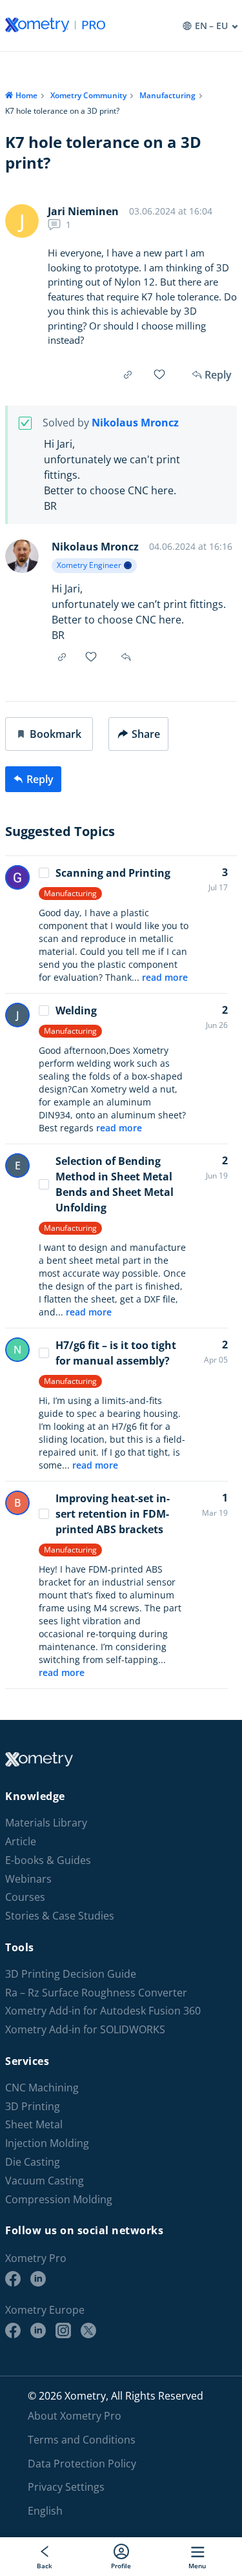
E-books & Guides (48, 1860)
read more (165, 977)
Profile (121, 2565)
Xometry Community (88, 95)
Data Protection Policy (82, 2464)
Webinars (28, 1879)
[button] (49, 734)
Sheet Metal (34, 2125)
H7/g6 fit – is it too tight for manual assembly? (116, 1353)
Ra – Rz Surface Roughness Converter (96, 1993)
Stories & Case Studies (60, 1916)
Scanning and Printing (113, 873)
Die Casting (33, 2162)
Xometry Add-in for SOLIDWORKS (85, 2030)
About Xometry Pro (75, 2416)
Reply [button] (127, 657)
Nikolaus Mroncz (135, 423)
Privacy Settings (66, 2487)
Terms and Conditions (82, 2440)
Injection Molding (47, 2143)
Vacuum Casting (45, 2181)
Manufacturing (167, 95)
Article (21, 1842)
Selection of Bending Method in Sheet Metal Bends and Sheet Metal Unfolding (115, 1184)
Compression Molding (59, 2200)
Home (26, 95)
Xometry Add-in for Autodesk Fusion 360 (103, 2011)
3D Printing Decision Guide (71, 1974)
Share (146, 734)
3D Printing (33, 2107)
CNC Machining (42, 2088)
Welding (76, 1011)
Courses (25, 1897)
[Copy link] (128, 375)
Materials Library (46, 1823)
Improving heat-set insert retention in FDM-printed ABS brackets (113, 1514)
